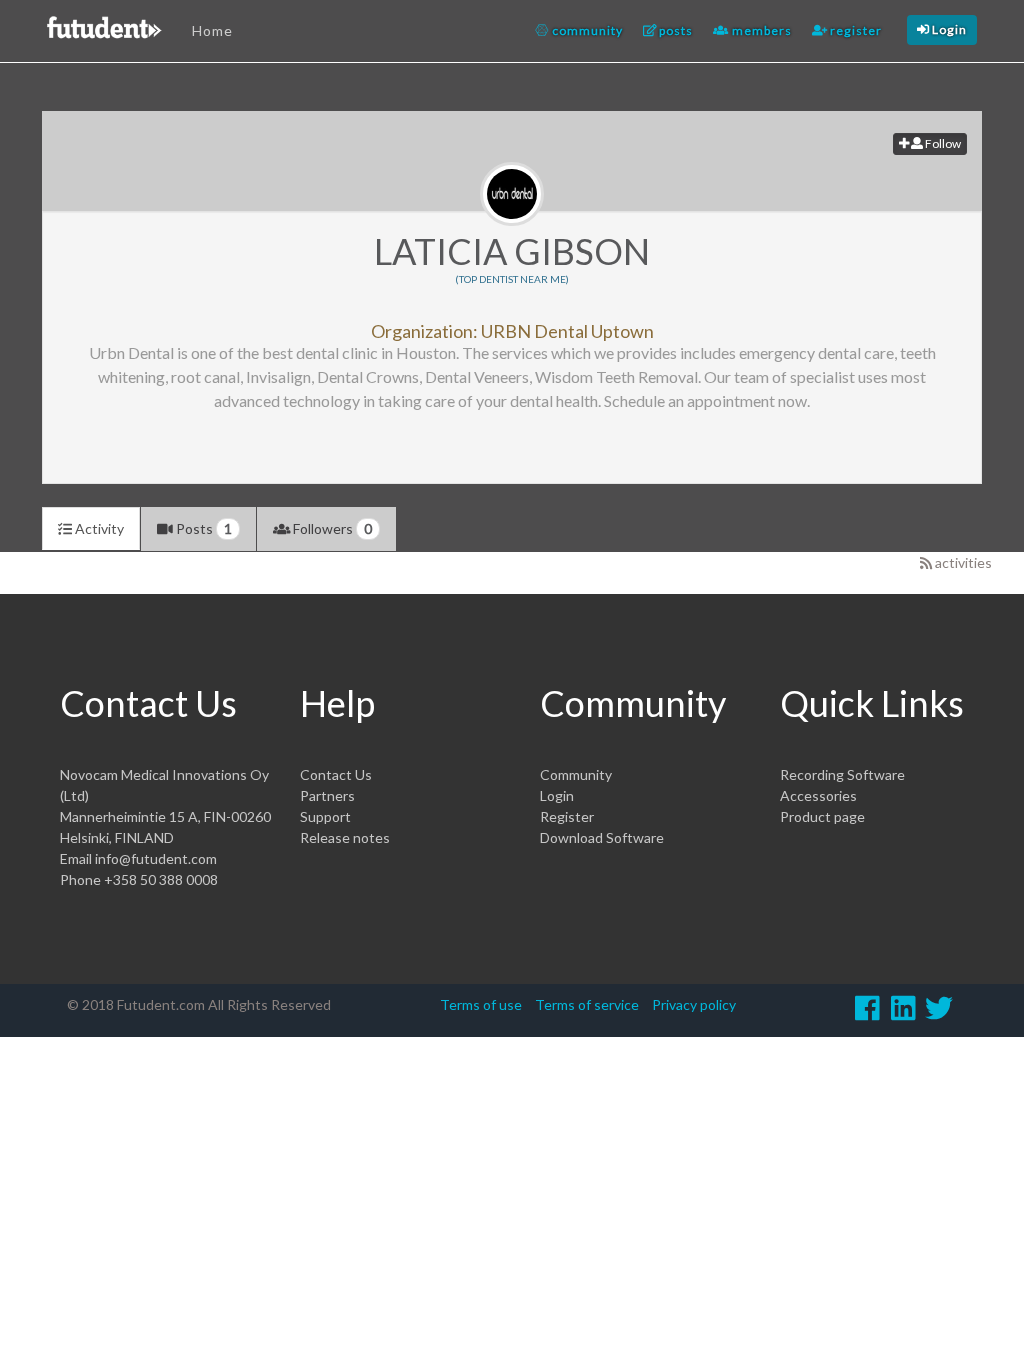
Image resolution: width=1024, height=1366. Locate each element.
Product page (822, 816)
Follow (942, 143)
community (586, 30)
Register (567, 816)
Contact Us (336, 774)
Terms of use (481, 1004)
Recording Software (842, 774)
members (760, 30)
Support (325, 816)
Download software (602, 837)
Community (576, 774)
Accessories (818, 795)
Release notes (345, 837)
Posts (202, 528)
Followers (331, 528)
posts (674, 30)
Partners (327, 795)
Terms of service (587, 1004)
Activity (98, 528)
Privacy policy (694, 1004)
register (854, 30)
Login (557, 795)
